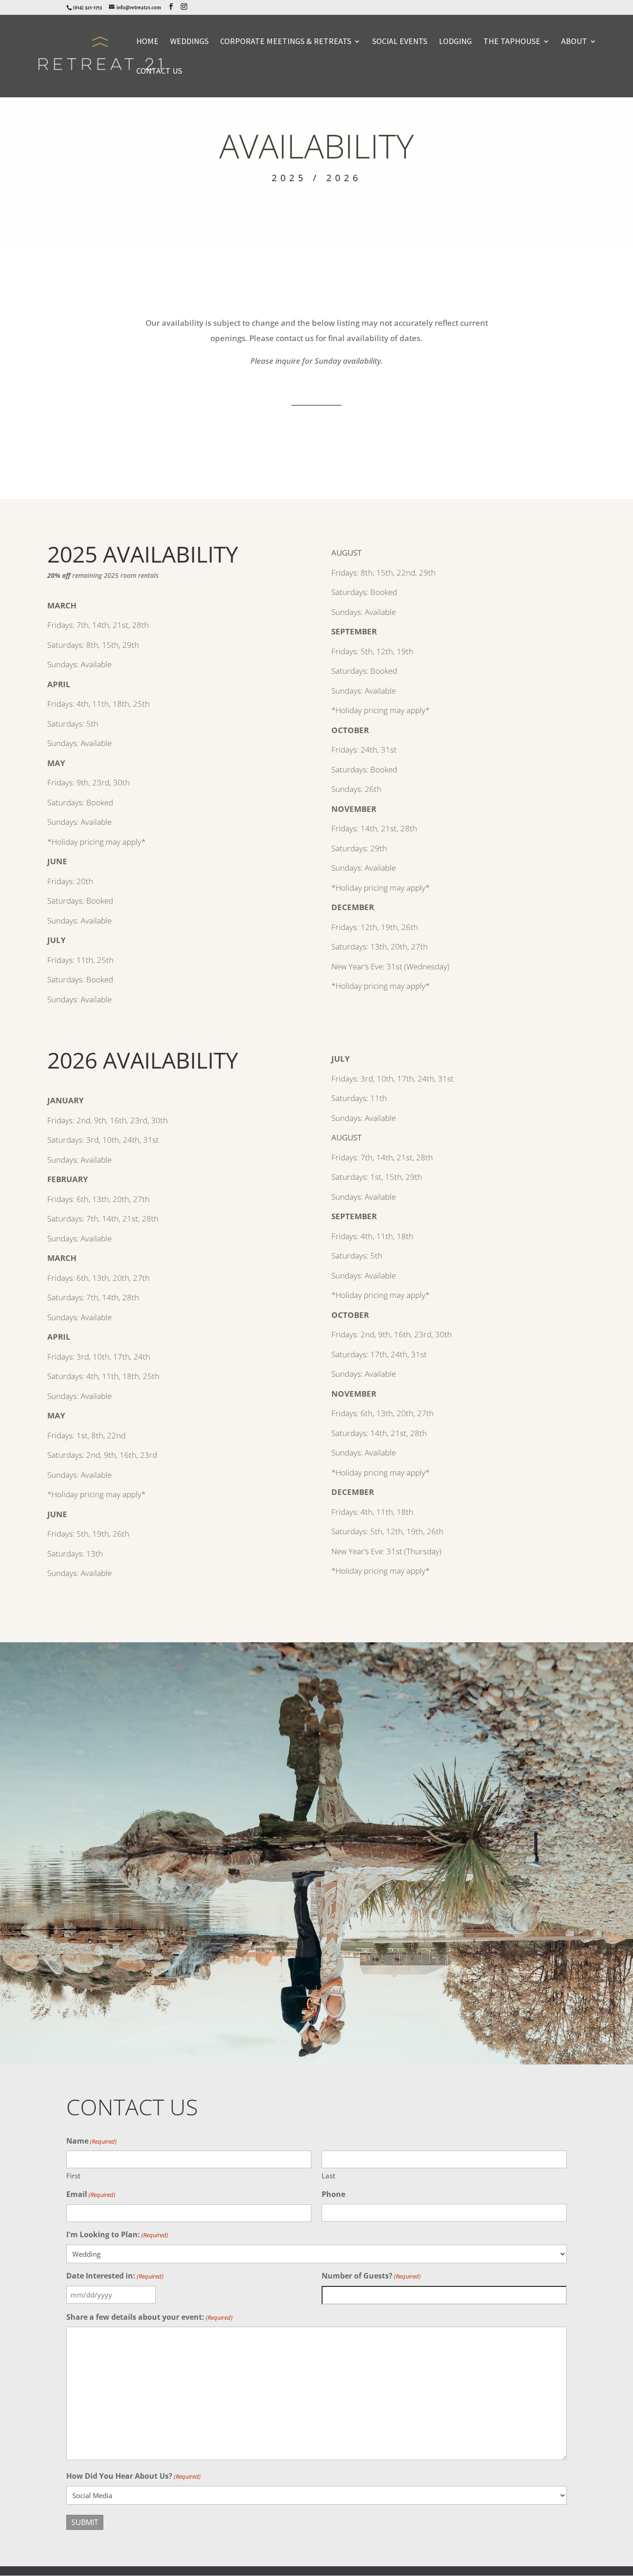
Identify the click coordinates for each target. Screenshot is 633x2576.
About (574, 42)
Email (91, 2194)
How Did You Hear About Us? (133, 2476)
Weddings (189, 42)
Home (147, 42)
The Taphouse (512, 42)
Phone (333, 2194)
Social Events (400, 42)
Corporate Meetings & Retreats (286, 42)
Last (329, 2176)
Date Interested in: (115, 2276)
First (73, 2176)
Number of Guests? (371, 2276)
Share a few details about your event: (149, 2317)
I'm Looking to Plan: (117, 2234)
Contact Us (159, 72)
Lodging (455, 42)
